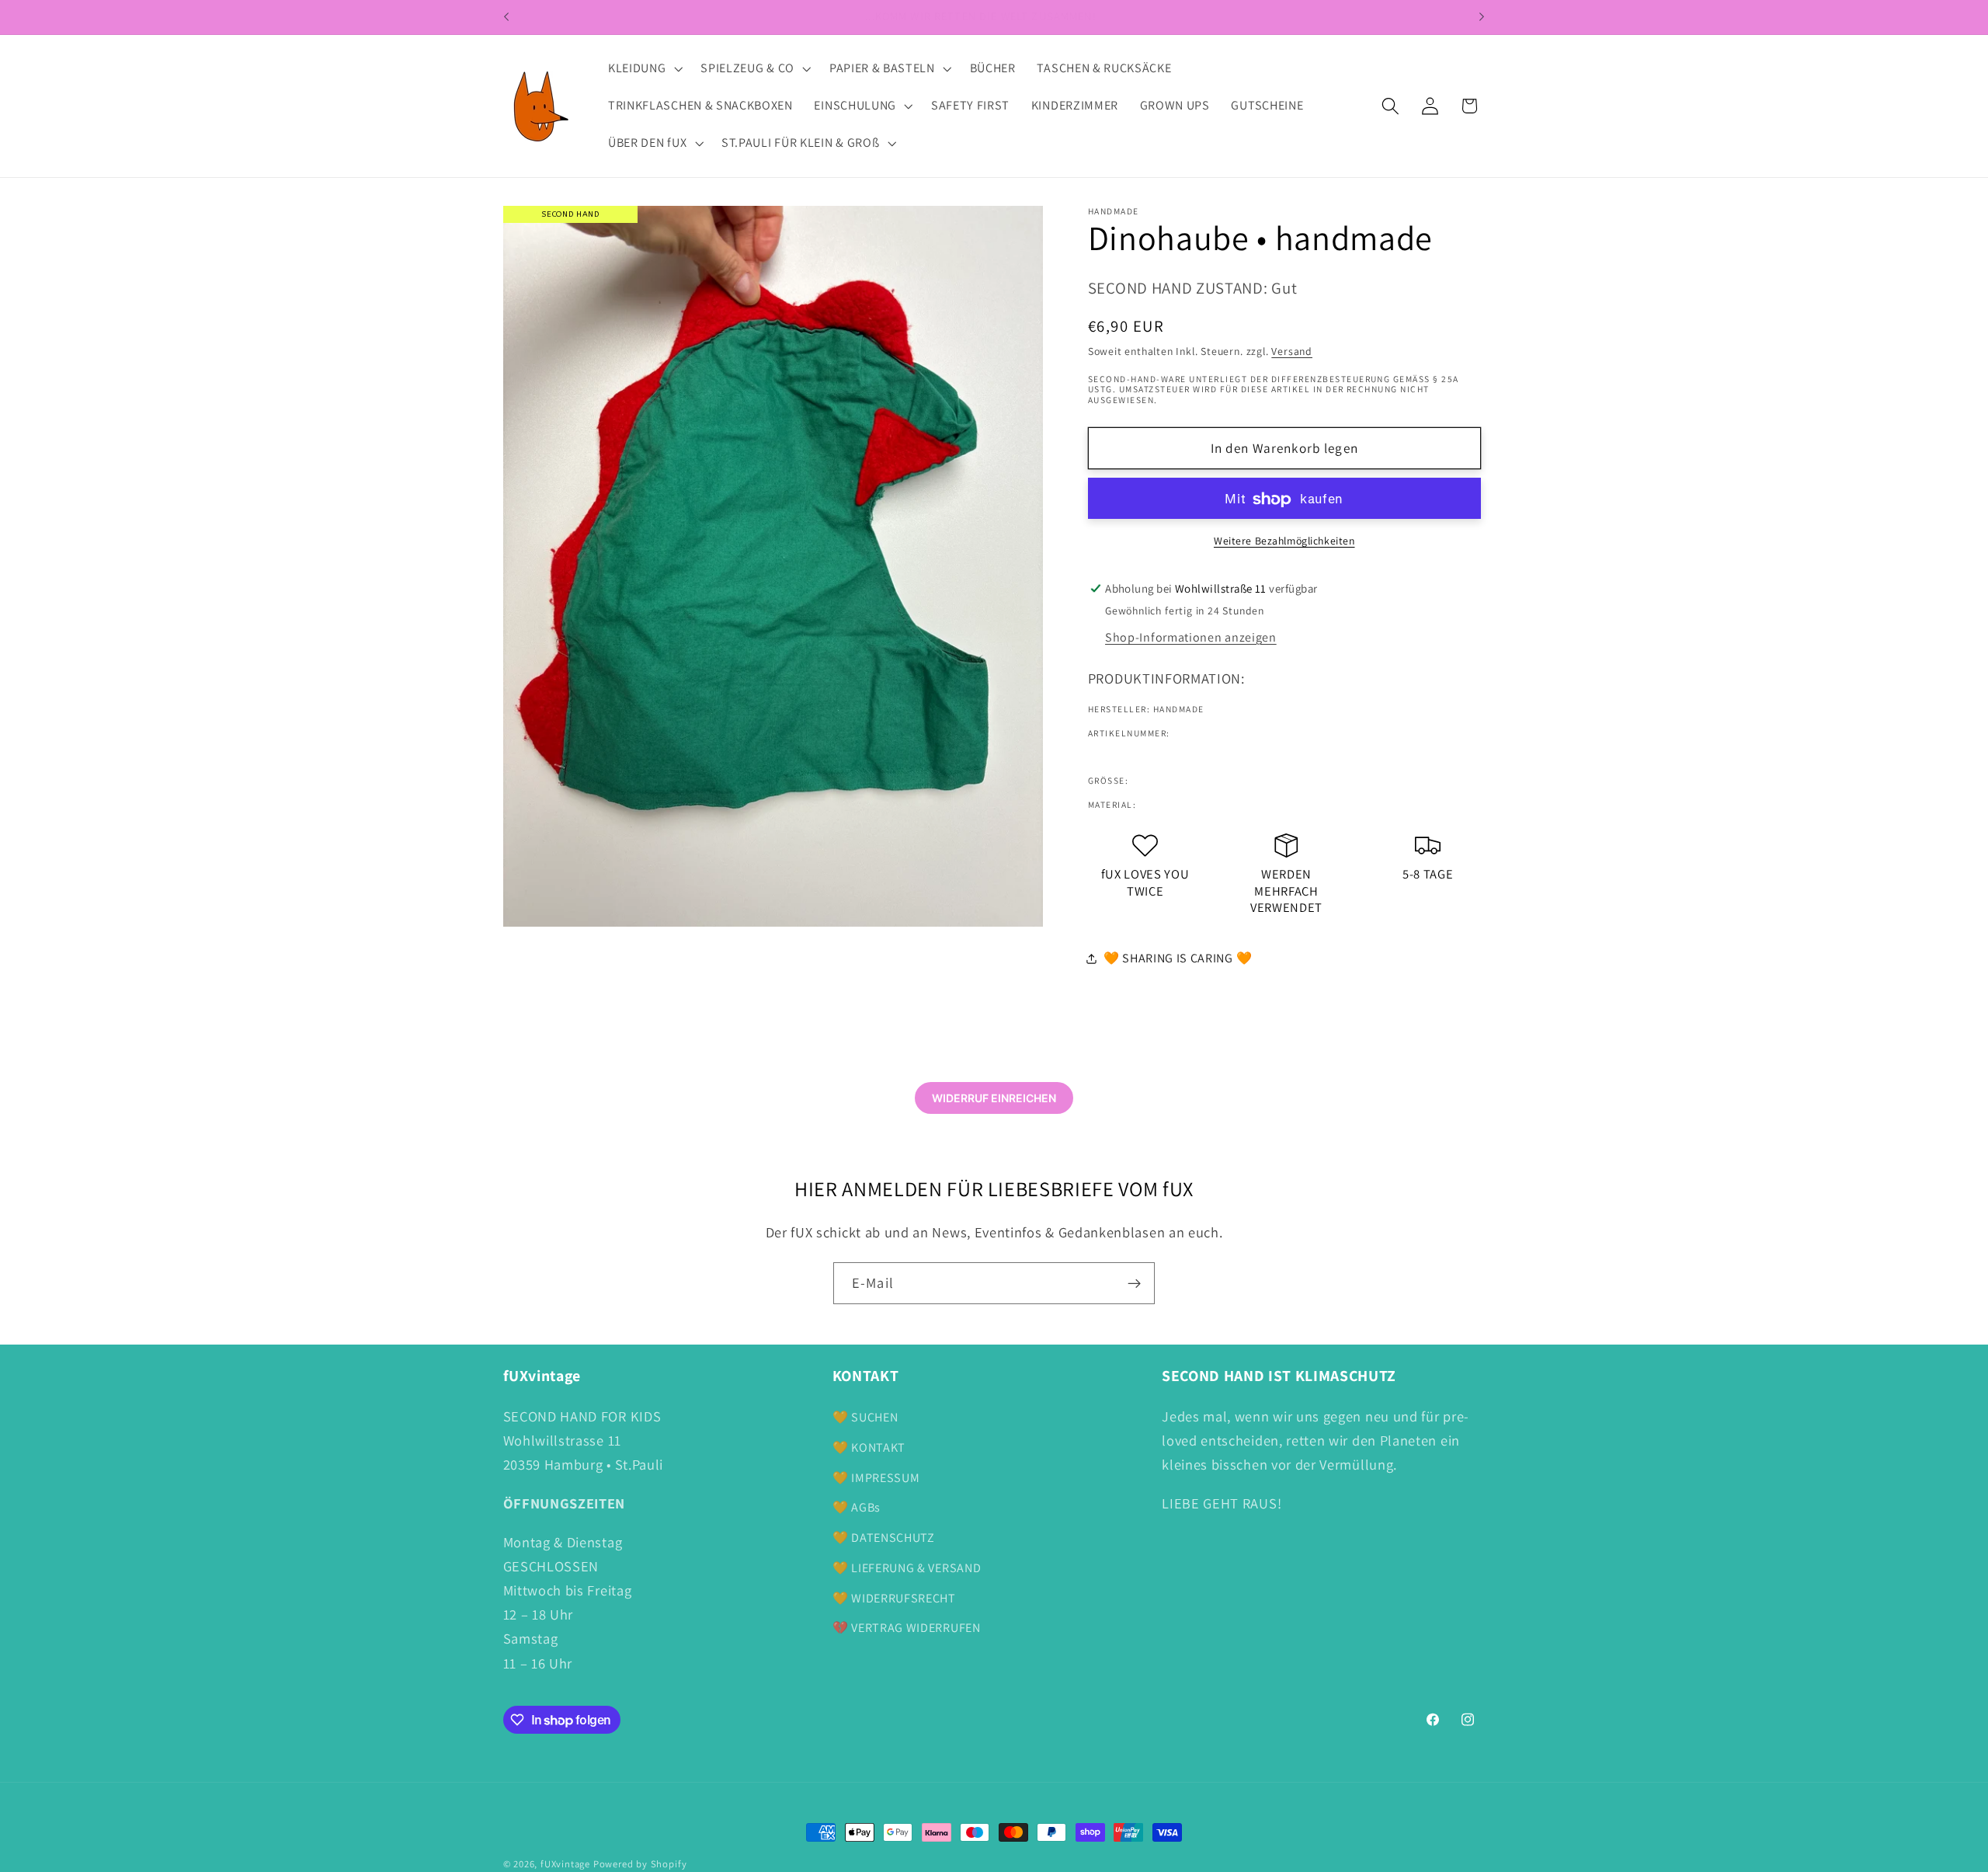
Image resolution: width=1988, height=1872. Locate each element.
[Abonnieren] (1134, 1283)
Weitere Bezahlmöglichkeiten (1284, 541)
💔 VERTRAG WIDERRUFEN (907, 1628)
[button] (643, 69)
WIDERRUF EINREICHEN (994, 1098)
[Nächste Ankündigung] (1482, 17)
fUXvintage (565, 1864)
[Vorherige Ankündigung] (506, 17)
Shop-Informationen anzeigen (1191, 638)
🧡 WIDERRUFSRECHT (894, 1598)
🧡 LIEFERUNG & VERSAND (907, 1568)
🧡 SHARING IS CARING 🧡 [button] (1178, 959)
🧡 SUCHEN (865, 1417)
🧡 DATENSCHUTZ (884, 1538)
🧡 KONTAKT (869, 1447)
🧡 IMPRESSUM (876, 1478)
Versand (1292, 352)
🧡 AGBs (857, 1507)
